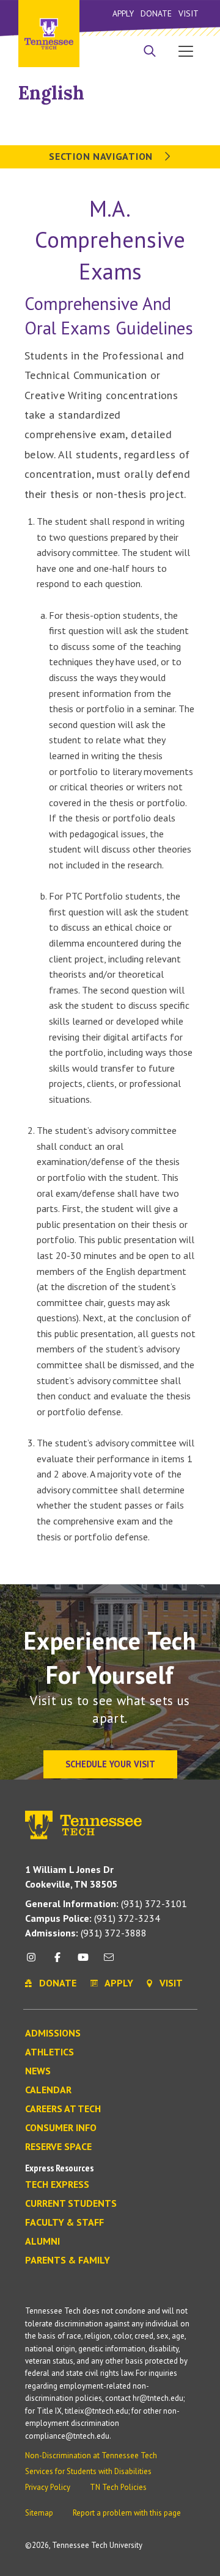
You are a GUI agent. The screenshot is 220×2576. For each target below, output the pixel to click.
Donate (156, 13)
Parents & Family (68, 2260)
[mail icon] (109, 1962)
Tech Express (57, 2185)
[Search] (150, 52)
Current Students (71, 2204)
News (38, 2071)
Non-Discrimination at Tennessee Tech (91, 2455)
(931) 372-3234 (93, 1918)
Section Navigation (102, 156)
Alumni (42, 2242)
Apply (123, 13)
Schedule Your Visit (110, 1764)
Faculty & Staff (64, 2223)
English (51, 93)
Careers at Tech (63, 2109)
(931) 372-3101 (106, 1903)
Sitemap (39, 2513)
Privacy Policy (48, 2487)
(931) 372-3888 (86, 1933)
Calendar (48, 2090)
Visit (189, 13)
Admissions (53, 2033)
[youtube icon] (83, 1962)
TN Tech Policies (118, 2487)
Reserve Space (58, 2147)
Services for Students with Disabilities (88, 2471)
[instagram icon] (35, 1962)
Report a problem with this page (127, 2513)
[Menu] (186, 51)
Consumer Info (61, 2128)
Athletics (50, 2052)
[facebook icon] (57, 1962)
